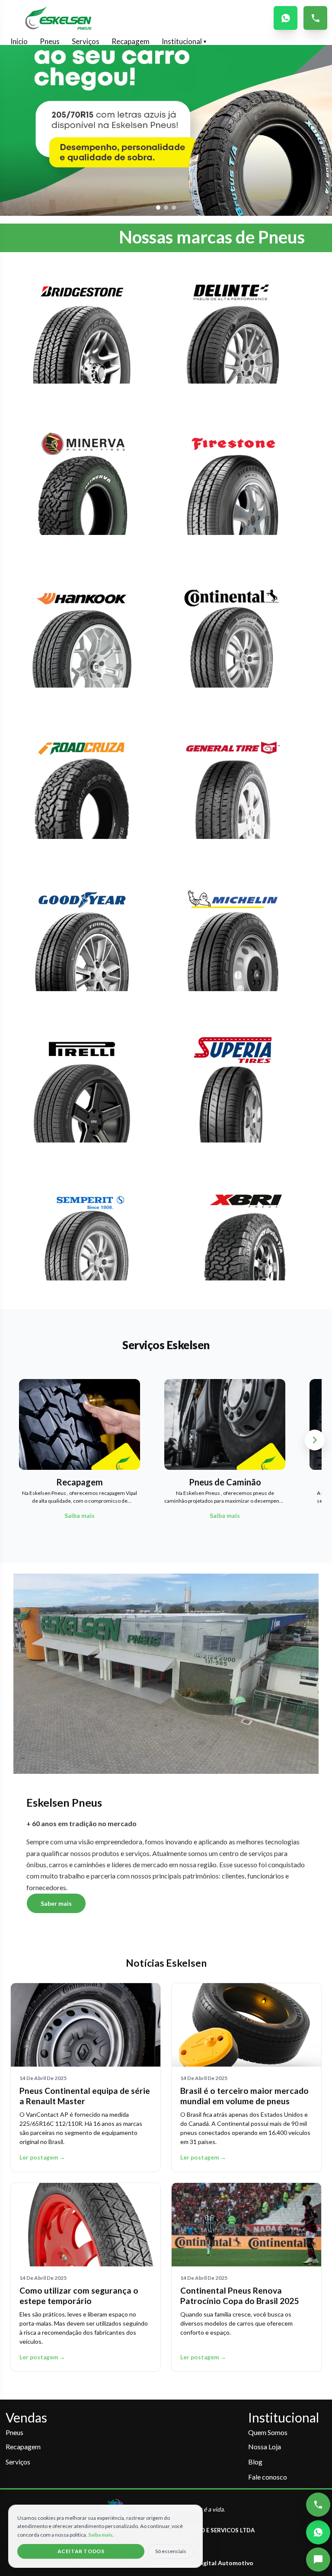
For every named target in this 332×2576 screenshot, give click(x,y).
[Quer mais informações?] (318, 2560)
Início (19, 41)
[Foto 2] (166, 208)
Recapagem (131, 41)
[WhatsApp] (318, 2532)
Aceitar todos (81, 2551)
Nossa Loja (265, 2446)
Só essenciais (171, 2551)
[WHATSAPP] (286, 18)
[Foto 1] (158, 208)
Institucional (184, 41)
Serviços (86, 41)
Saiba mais (100, 2535)
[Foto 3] (174, 208)
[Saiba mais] (82, 336)
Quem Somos (268, 2432)
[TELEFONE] (315, 18)
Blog (255, 2462)
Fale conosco (268, 2477)
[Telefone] (318, 2505)
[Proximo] (315, 1440)
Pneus (50, 41)
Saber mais (56, 1903)
